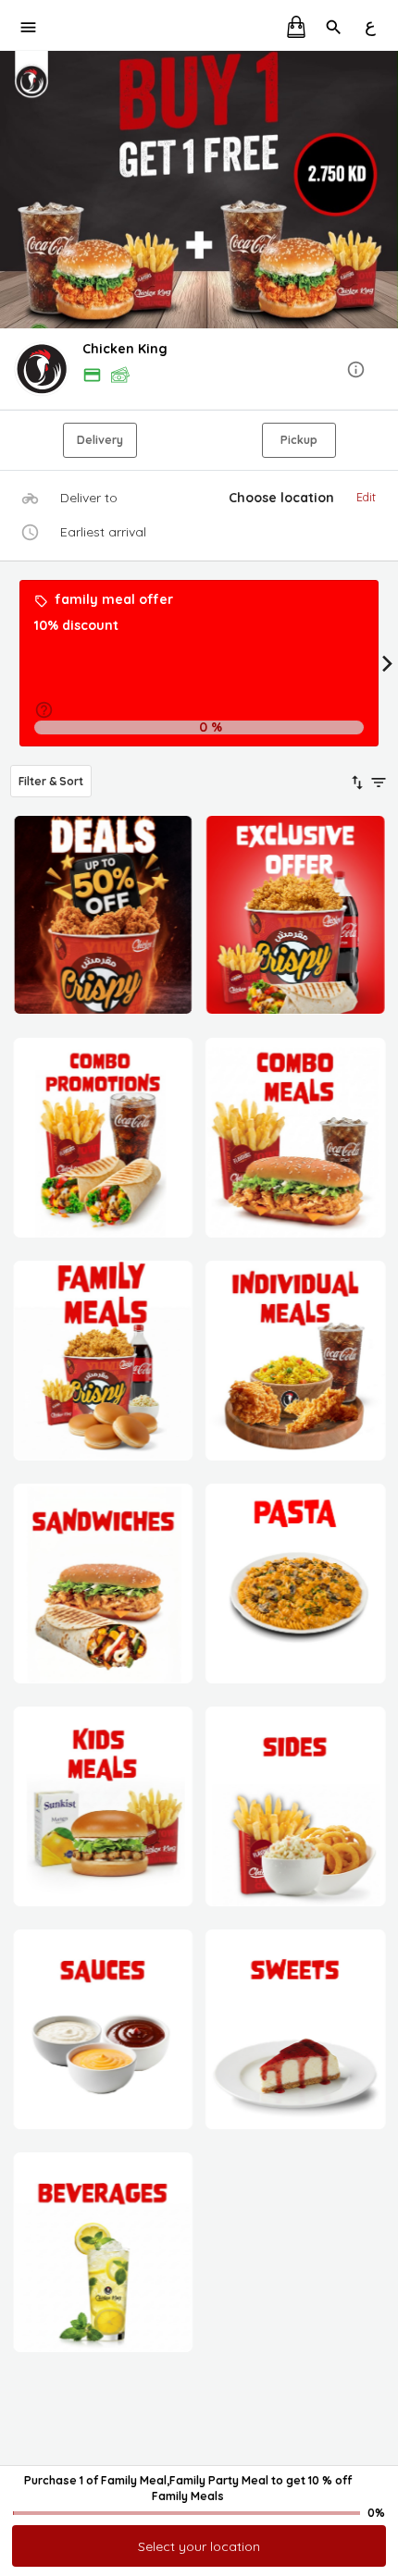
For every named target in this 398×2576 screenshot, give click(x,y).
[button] (199, 370)
